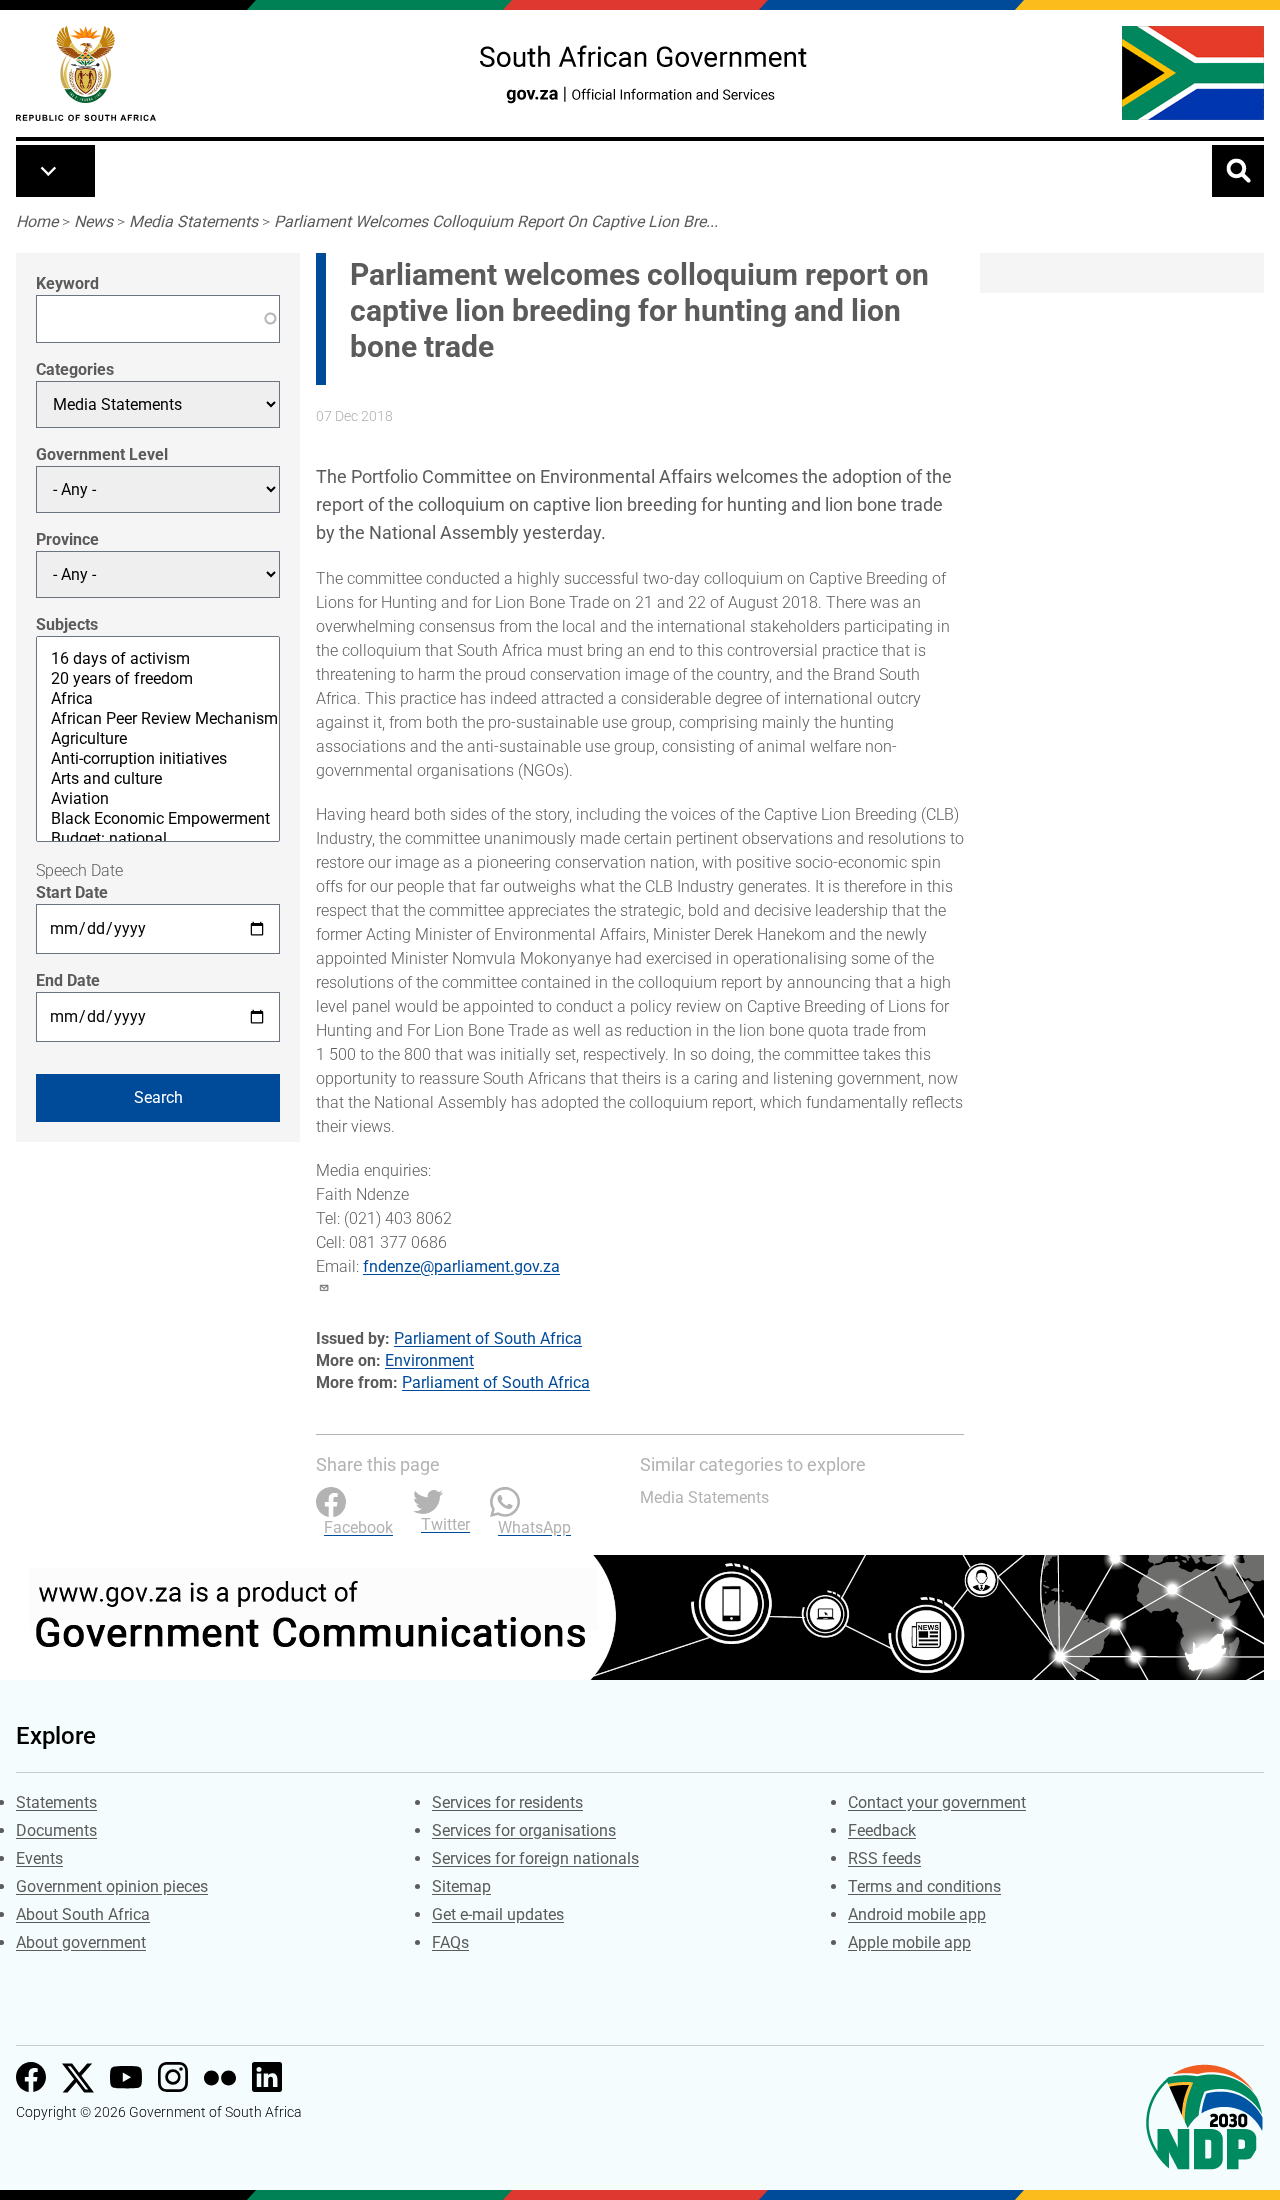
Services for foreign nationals (535, 1858)
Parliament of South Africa (488, 1338)
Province (67, 539)
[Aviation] (158, 799)
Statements (56, 1802)
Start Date (72, 892)
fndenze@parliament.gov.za (461, 1266)
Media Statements (193, 221)
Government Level (102, 454)
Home (37, 221)
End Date (68, 980)
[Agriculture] (158, 739)
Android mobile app (917, 1914)
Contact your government (937, 1802)
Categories (75, 369)
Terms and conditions (924, 1886)
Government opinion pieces (112, 1886)
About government (81, 1942)
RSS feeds (884, 1858)
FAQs (450, 1942)
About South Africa (83, 1914)
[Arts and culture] (158, 779)
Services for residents (507, 1802)
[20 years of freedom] (158, 679)
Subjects (67, 624)
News (93, 221)
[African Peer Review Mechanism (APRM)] (158, 719)
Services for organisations (524, 1830)
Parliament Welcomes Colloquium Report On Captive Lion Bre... (496, 221)
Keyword (67, 283)
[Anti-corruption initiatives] (158, 759)
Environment (429, 1360)
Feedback (882, 1830)
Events (39, 1858)
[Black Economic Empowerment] (158, 819)
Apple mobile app (909, 1942)
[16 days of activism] (158, 659)
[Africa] (158, 699)
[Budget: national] (158, 839)
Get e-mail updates (498, 1914)
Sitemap (461, 1886)
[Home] (86, 73)
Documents (56, 1830)
